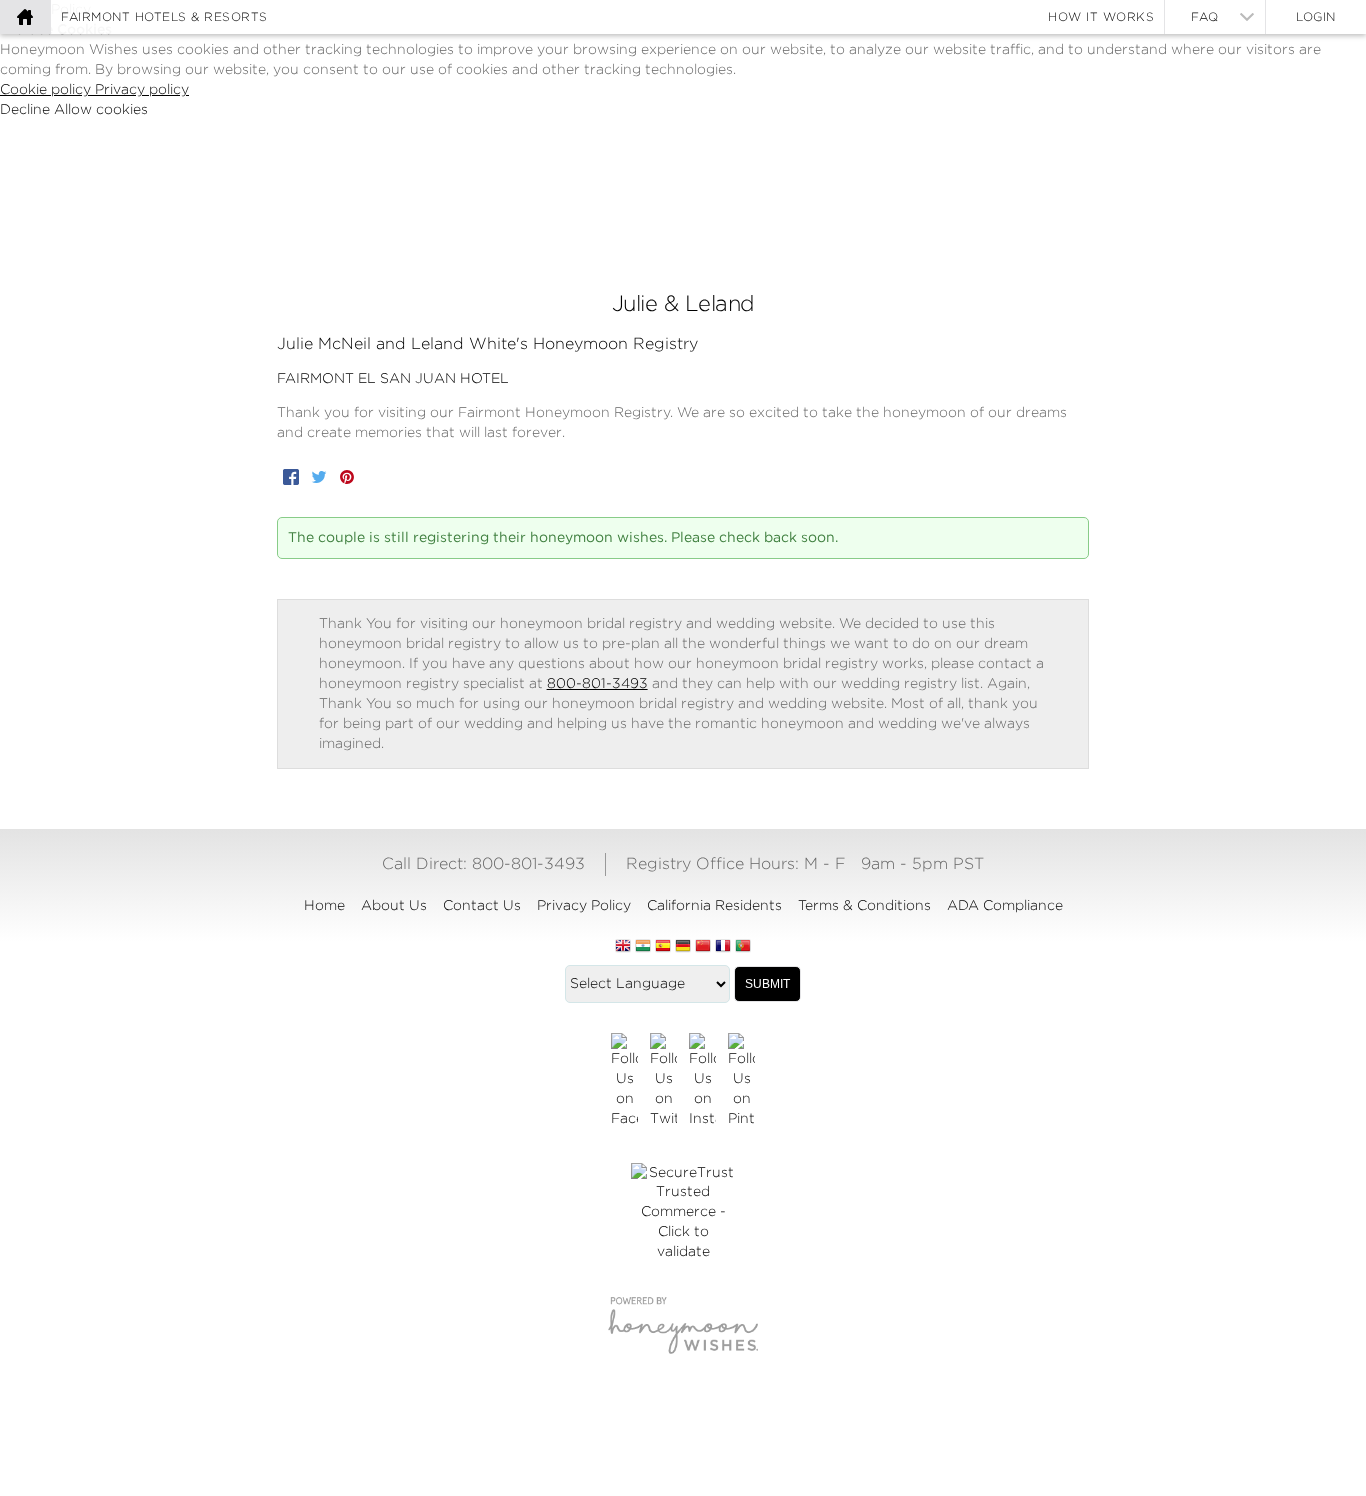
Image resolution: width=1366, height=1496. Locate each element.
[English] (623, 947)
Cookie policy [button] (47, 89)
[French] (723, 947)
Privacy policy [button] (142, 89)
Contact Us (482, 905)
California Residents (714, 905)
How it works (1101, 16)
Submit (767, 984)
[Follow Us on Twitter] (663, 1081)
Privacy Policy (584, 905)
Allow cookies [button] (101, 109)
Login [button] (1316, 16)
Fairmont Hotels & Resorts (164, 16)
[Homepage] (25, 17)
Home (324, 905)
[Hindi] (643, 947)
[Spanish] (663, 947)
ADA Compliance (1005, 905)
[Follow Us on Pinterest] (741, 1081)
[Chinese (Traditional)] (703, 947)
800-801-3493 (597, 683)
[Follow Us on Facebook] (624, 1081)
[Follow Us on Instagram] (702, 1081)
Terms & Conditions (864, 905)
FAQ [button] (1205, 16)
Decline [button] (27, 109)
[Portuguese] (743, 947)
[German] (683, 947)
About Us (394, 905)
